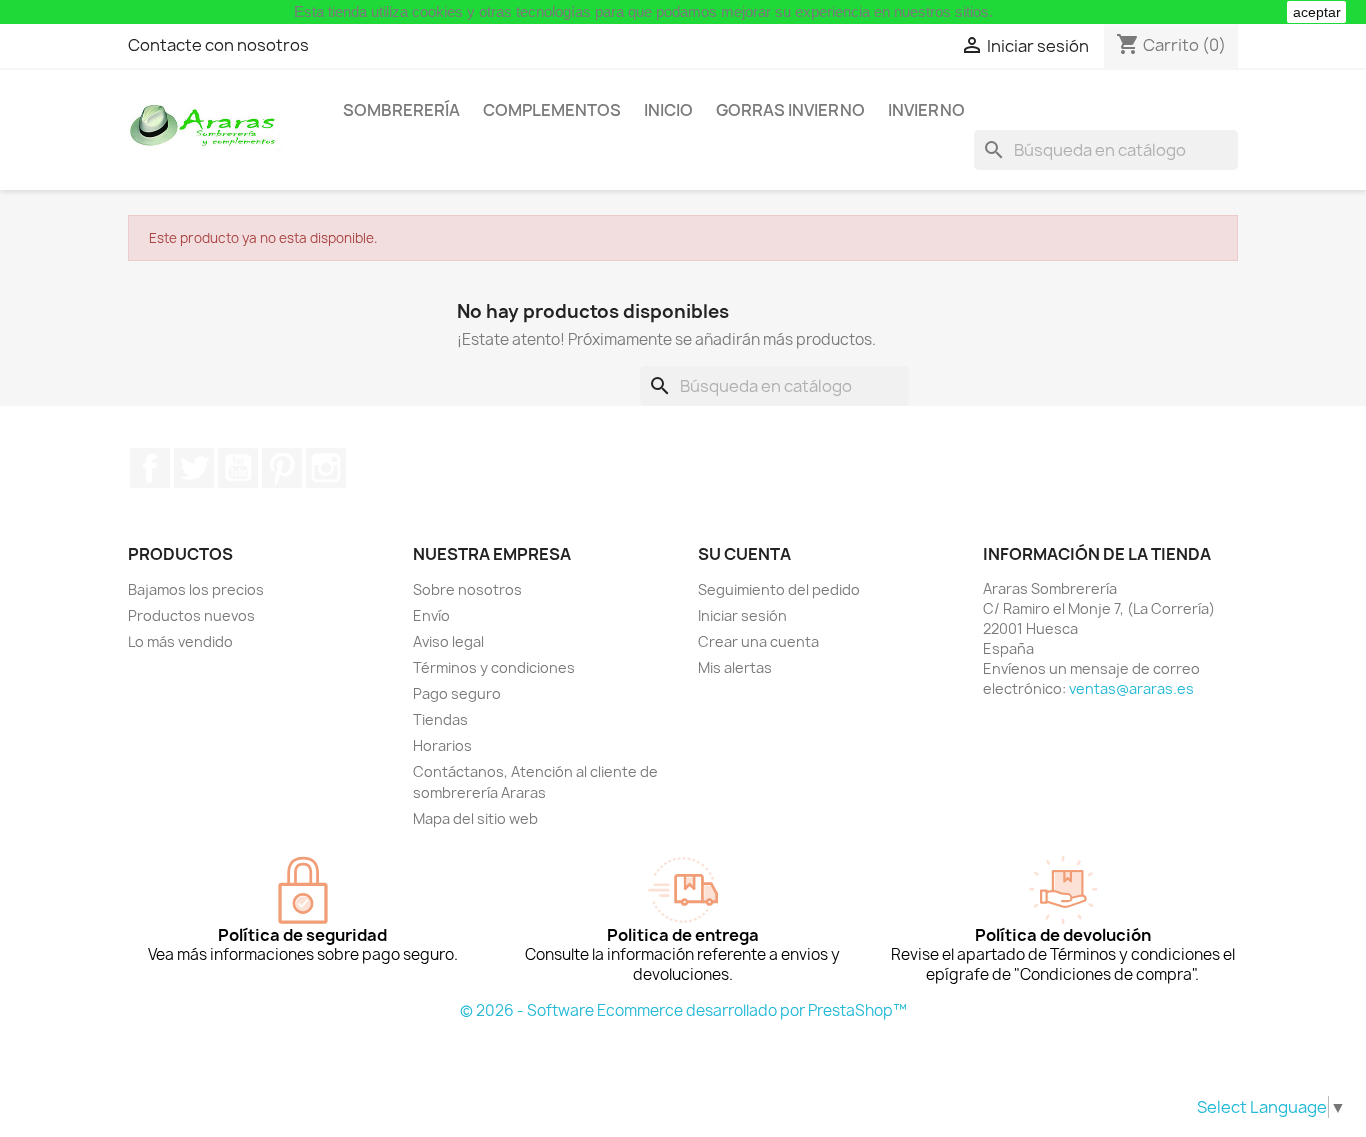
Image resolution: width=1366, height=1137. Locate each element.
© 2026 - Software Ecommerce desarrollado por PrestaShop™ (683, 1010)
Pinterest (282, 468)
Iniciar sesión (742, 615)
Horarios (442, 745)
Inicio (668, 110)
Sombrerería (401, 110)
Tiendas (440, 719)
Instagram (326, 468)
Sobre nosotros (467, 589)
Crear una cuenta (758, 641)
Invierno (926, 110)
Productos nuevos (191, 615)
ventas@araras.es (1131, 688)
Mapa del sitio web (475, 818)
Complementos (552, 110)
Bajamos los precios (196, 589)
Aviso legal (448, 641)
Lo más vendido (180, 641)
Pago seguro (457, 693)
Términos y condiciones (494, 667)
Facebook (150, 468)
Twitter (194, 468)
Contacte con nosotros (218, 45)
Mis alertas (735, 667)
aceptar (1317, 12)
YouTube (238, 468)
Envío (431, 615)
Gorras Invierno (790, 110)
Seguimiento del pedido (779, 589)
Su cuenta (744, 554)
